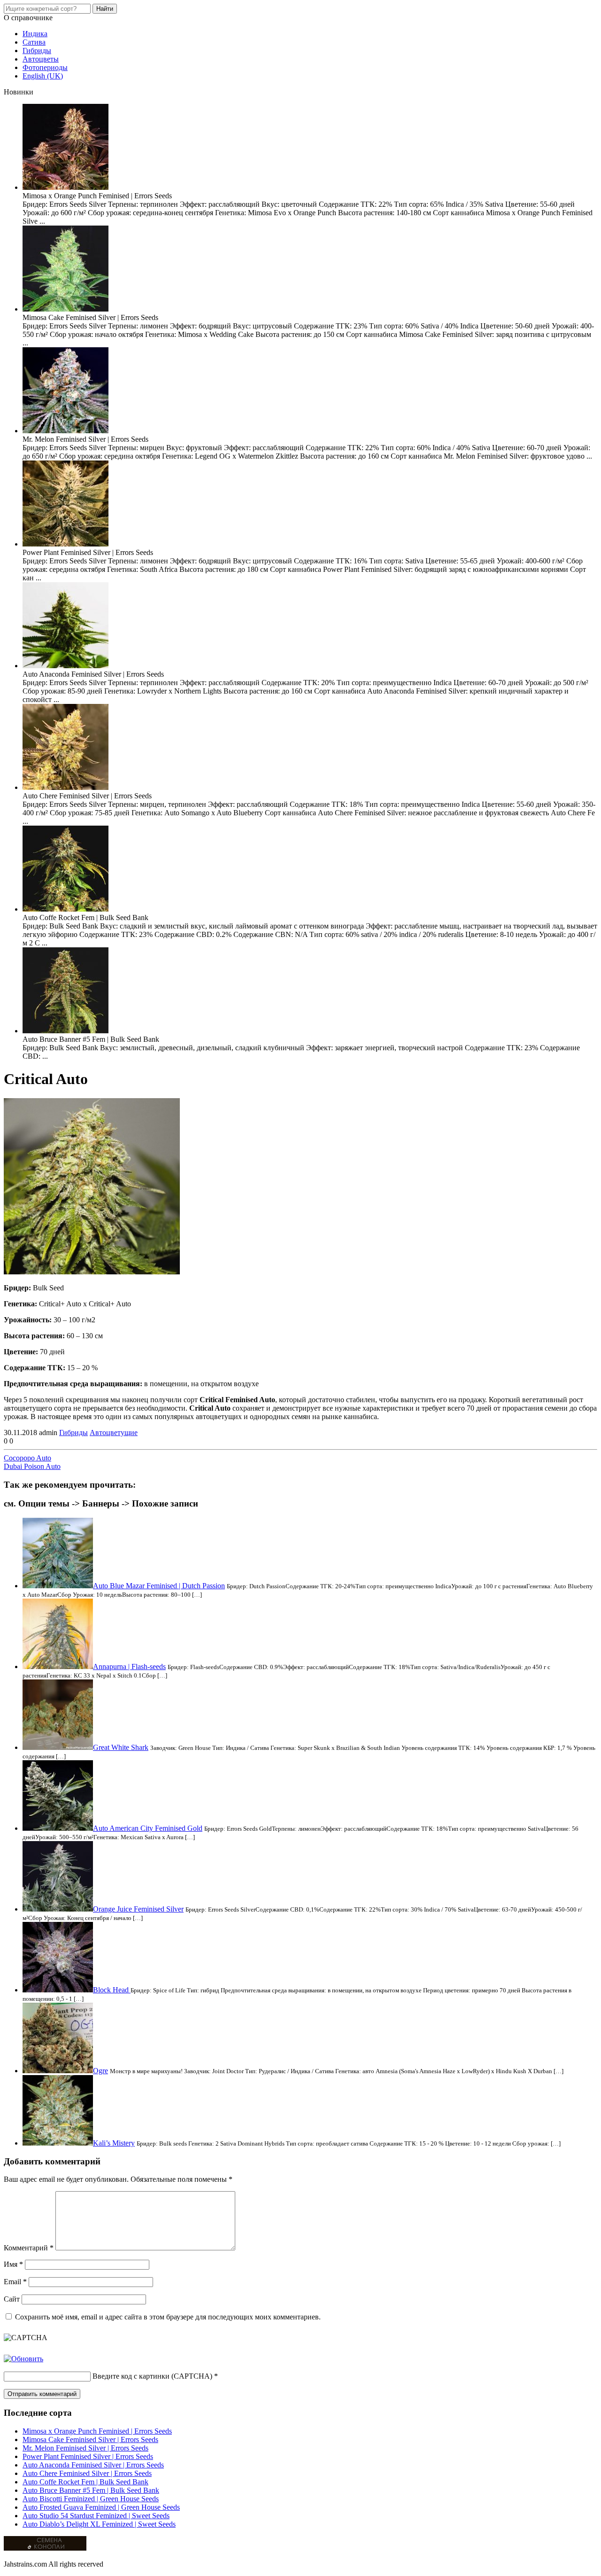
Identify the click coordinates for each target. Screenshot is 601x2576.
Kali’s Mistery (114, 2143)
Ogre (100, 2071)
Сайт (12, 2299)
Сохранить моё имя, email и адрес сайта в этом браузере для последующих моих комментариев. (168, 2317)
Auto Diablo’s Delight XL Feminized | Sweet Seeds (99, 2524)
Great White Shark (121, 1747)
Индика (35, 34)
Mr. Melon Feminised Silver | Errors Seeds (85, 2448)
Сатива (34, 42)
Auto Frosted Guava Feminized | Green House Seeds (101, 2507)
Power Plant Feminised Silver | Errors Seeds (88, 2456)
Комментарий (29, 2248)
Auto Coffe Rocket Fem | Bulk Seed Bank (85, 2482)
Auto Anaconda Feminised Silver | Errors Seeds (93, 2465)
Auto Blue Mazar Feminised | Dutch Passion (159, 1586)
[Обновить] (23, 2359)
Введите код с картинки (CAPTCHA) (152, 2376)
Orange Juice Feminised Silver (138, 1909)
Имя (13, 2264)
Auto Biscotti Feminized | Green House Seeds (91, 2499)
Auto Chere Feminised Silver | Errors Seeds (87, 2473)
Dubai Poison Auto (32, 1466)
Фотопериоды (45, 67)
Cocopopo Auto (27, 1458)
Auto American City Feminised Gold (148, 1828)
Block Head (112, 1990)
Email (15, 2282)
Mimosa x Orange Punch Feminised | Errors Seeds (97, 2431)
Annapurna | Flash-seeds (129, 1667)
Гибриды (37, 51)
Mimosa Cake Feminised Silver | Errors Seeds (90, 2439)
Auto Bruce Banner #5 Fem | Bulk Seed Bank (91, 2490)
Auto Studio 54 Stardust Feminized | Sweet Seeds (96, 2516)
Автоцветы (41, 59)
